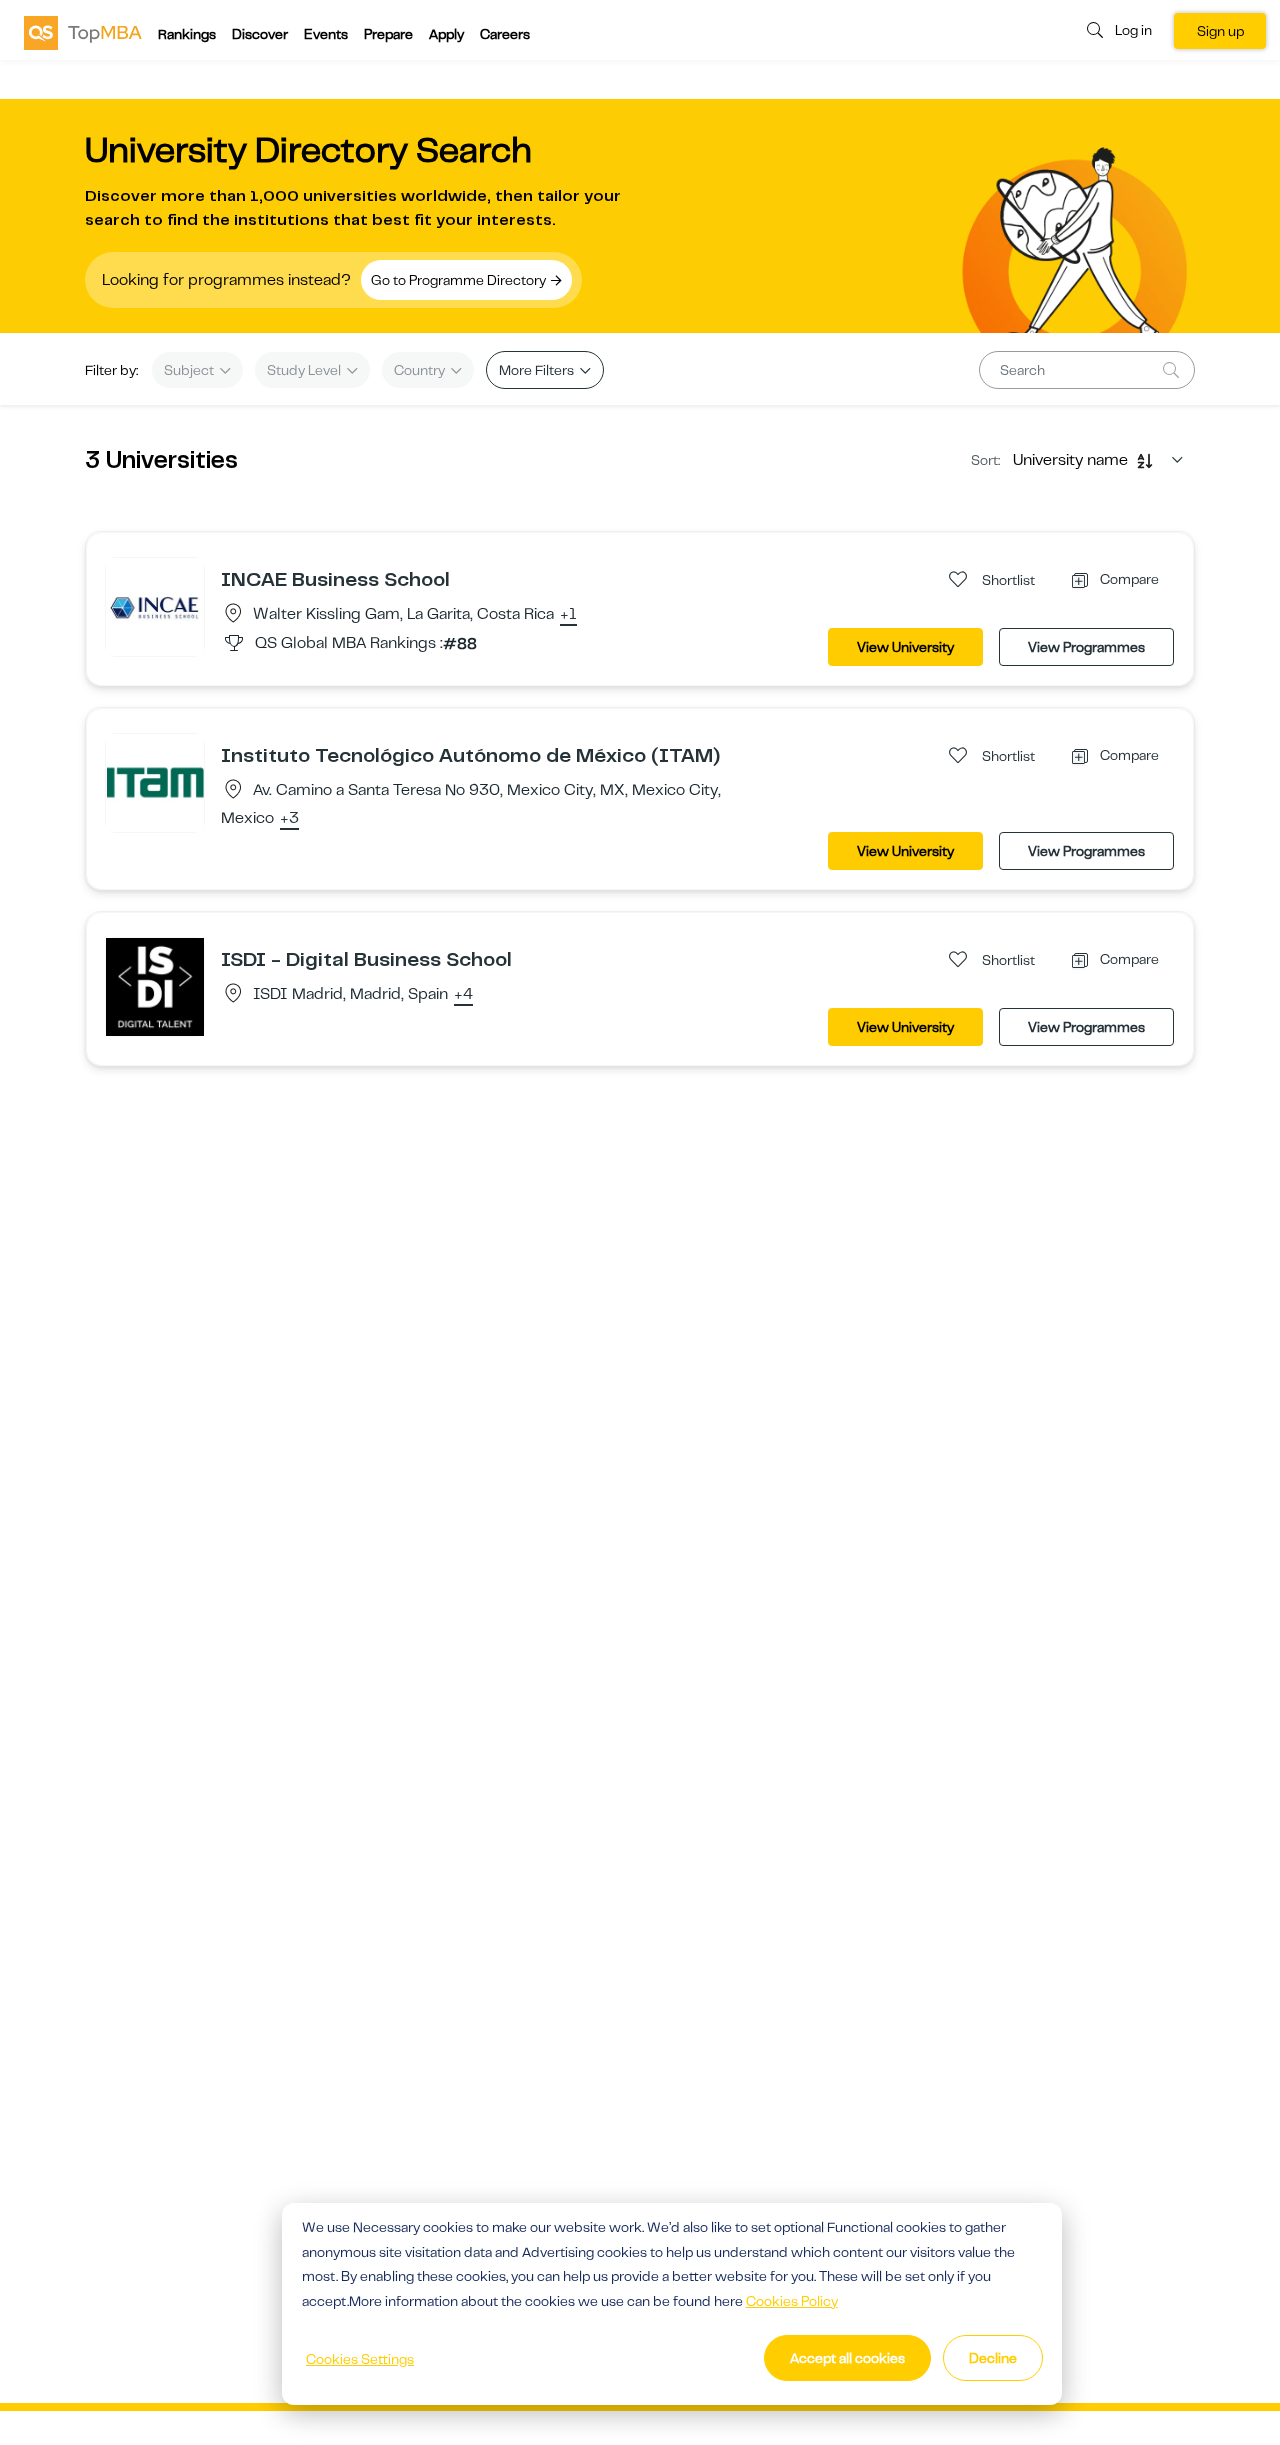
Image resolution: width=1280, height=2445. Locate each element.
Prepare (388, 34)
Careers (505, 34)
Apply (446, 34)
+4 (463, 995)
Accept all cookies (847, 2358)
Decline (993, 2358)
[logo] (83, 32)
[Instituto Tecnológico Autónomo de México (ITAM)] (155, 782)
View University (905, 647)
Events (326, 34)
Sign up (1220, 31)
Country (421, 370)
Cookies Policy (792, 2301)
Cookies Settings (360, 2359)
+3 (289, 819)
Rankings (187, 34)
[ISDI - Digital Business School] (155, 986)
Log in (1133, 30)
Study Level (305, 370)
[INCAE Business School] (155, 606)
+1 (568, 615)
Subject (190, 370)
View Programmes (1086, 647)
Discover (260, 34)
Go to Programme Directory (460, 280)
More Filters (538, 370)
